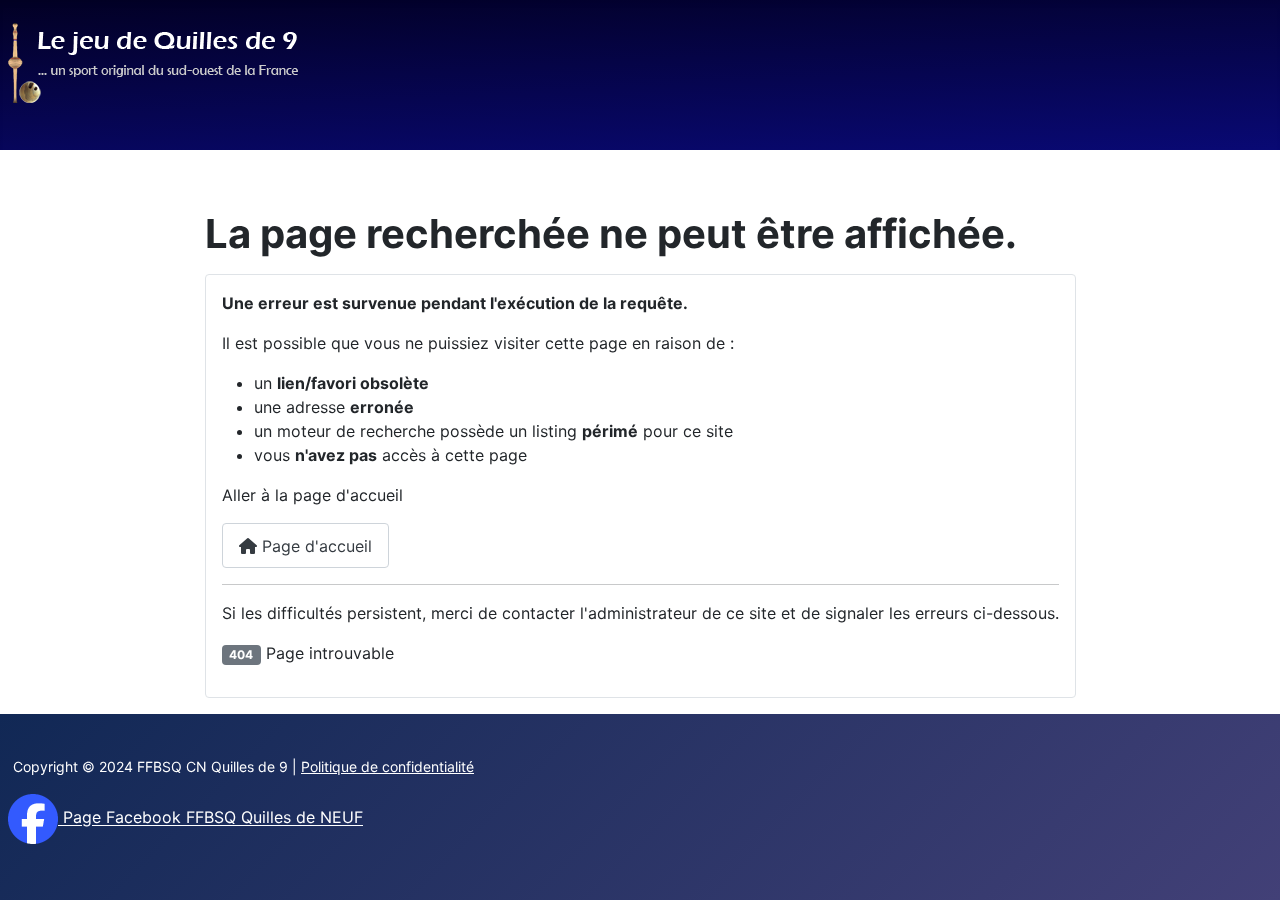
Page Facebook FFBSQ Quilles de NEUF (210, 818)
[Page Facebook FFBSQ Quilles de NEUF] (33, 818)
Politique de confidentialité (387, 766)
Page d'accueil (314, 546)
